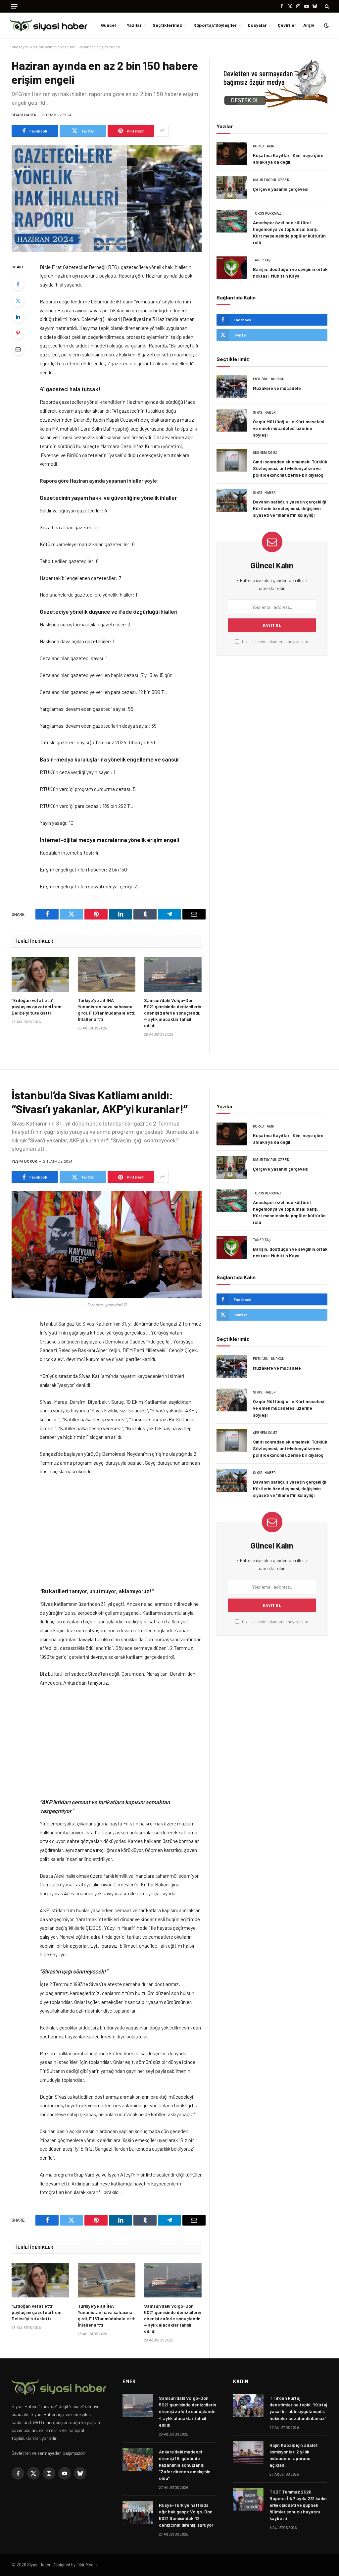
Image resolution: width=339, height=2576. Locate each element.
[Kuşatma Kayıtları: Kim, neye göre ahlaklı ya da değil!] (232, 154)
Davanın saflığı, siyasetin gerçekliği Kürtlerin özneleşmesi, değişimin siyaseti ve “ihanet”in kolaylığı (290, 508)
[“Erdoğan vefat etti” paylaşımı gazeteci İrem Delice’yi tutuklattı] (40, 974)
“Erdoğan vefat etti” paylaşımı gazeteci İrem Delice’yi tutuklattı (36, 1006)
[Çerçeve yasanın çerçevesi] (232, 188)
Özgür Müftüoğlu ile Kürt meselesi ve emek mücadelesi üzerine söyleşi (289, 428)
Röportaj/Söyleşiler (215, 25)
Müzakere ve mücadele (277, 388)
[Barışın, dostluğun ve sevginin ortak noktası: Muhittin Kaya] (232, 268)
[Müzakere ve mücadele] (232, 387)
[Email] (18, 349)
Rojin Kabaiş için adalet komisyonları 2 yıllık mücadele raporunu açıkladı (294, 2455)
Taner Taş (262, 260)
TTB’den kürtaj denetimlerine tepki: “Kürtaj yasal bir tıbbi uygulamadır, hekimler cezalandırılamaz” (298, 2408)
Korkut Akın (264, 146)
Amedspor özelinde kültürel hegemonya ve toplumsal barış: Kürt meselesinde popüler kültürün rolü (289, 232)
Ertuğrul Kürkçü (269, 379)
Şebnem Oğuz (265, 453)
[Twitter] (18, 300)
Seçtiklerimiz (167, 25)
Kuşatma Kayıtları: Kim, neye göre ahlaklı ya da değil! (288, 158)
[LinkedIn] (18, 317)
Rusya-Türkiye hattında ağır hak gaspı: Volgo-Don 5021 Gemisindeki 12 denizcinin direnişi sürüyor (186, 2515)
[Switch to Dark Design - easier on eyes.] (326, 25)
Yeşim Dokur (24, 1161)
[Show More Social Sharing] (162, 131)
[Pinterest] (18, 333)
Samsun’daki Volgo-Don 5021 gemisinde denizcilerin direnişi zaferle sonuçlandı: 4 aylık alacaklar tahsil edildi (173, 1013)
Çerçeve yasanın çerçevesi (281, 189)
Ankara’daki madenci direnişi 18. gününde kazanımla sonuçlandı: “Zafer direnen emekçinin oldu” (185, 2465)
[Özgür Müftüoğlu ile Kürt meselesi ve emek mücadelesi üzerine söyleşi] (232, 420)
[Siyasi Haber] (48, 25)
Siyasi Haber (24, 115)
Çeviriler (287, 25)
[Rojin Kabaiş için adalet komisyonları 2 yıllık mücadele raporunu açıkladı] (248, 2453)
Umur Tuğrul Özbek (271, 180)
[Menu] (14, 6)
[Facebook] (18, 284)
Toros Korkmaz (267, 213)
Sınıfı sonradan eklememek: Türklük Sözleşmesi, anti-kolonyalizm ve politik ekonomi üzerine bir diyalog (290, 468)
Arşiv (309, 25)
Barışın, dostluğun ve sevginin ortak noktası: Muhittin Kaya (290, 272)
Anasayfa (20, 47)
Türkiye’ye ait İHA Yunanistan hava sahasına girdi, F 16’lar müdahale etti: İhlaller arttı (107, 1010)
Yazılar (134, 25)
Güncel (108, 25)
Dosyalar (257, 25)
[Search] (326, 6)
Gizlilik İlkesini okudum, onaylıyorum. (275, 642)
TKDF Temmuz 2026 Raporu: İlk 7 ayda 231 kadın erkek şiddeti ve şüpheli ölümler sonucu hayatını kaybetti (298, 2505)
